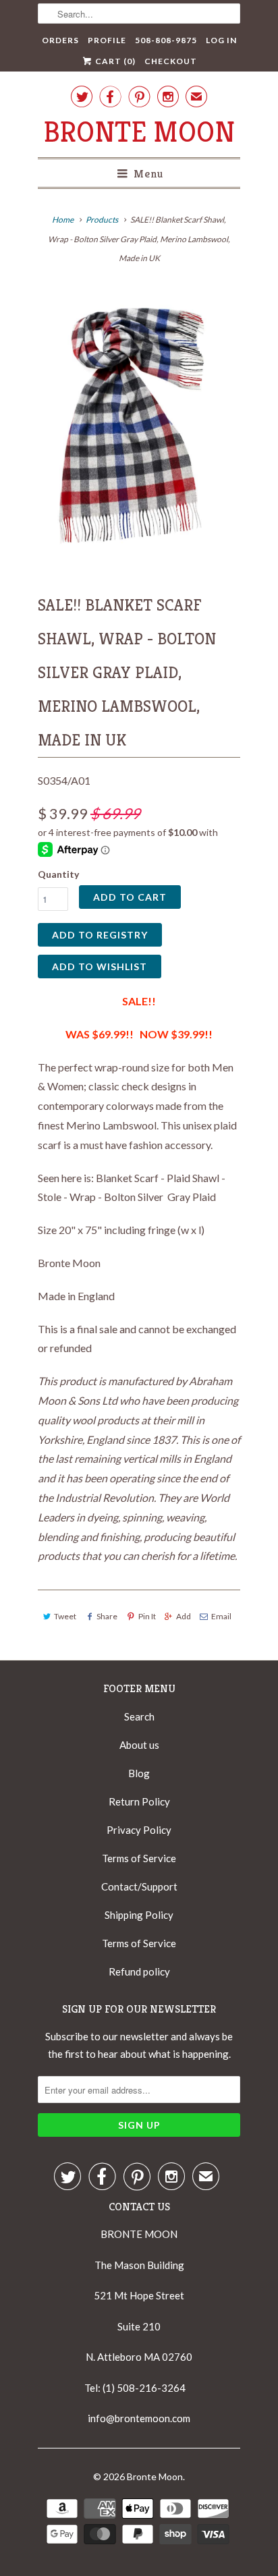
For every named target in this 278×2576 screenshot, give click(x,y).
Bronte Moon (139, 132)
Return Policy (139, 1801)
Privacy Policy (139, 1830)
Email (221, 1616)
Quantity (58, 874)
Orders (60, 40)
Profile (107, 40)
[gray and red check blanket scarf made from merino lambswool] (139, 423)
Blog (139, 1773)
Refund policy (139, 1971)
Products (102, 220)
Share (107, 1616)
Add (184, 1616)
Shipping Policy (139, 1915)
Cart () (114, 61)
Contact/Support (139, 1886)
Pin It (147, 1616)
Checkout (171, 61)
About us (139, 1745)
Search (139, 1716)
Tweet (65, 1616)
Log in (221, 40)
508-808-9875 (166, 40)
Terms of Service (139, 1858)
